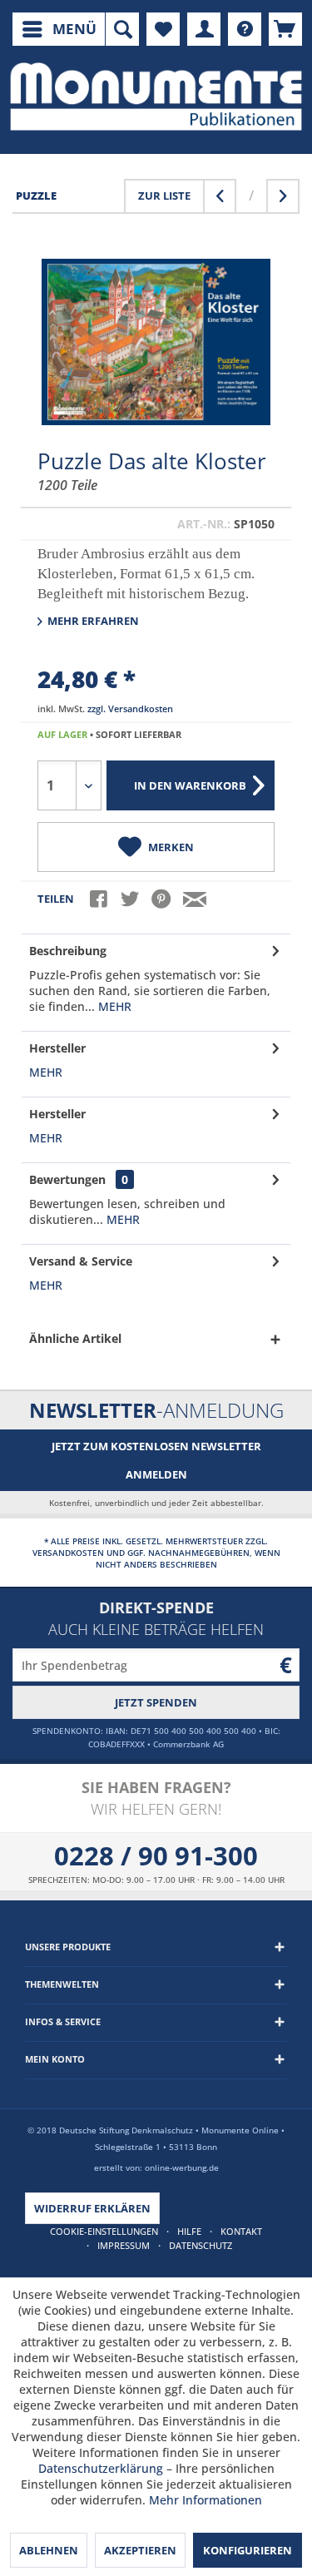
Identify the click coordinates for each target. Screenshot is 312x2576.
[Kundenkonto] (204, 29)
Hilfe (189, 2231)
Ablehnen (49, 2550)
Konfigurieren (248, 2550)
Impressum (124, 2245)
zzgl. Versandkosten (130, 708)
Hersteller (57, 1048)
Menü (74, 29)
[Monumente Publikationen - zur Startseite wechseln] (156, 97)
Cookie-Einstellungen (104, 2231)
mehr (113, 1006)
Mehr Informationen (206, 2500)
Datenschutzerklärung (101, 2468)
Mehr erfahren (92, 621)
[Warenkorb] (285, 29)
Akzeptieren (140, 2550)
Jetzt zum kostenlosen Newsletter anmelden (156, 1460)
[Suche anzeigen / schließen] (122, 29)
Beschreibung (68, 951)
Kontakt (241, 2231)
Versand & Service (81, 1261)
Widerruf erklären (92, 2208)
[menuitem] (59, 29)
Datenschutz (201, 2245)
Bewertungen (67, 1179)
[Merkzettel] (163, 29)
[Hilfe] (245, 29)
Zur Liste (164, 196)
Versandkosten (68, 1553)
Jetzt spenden (156, 1702)
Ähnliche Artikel (75, 1338)
